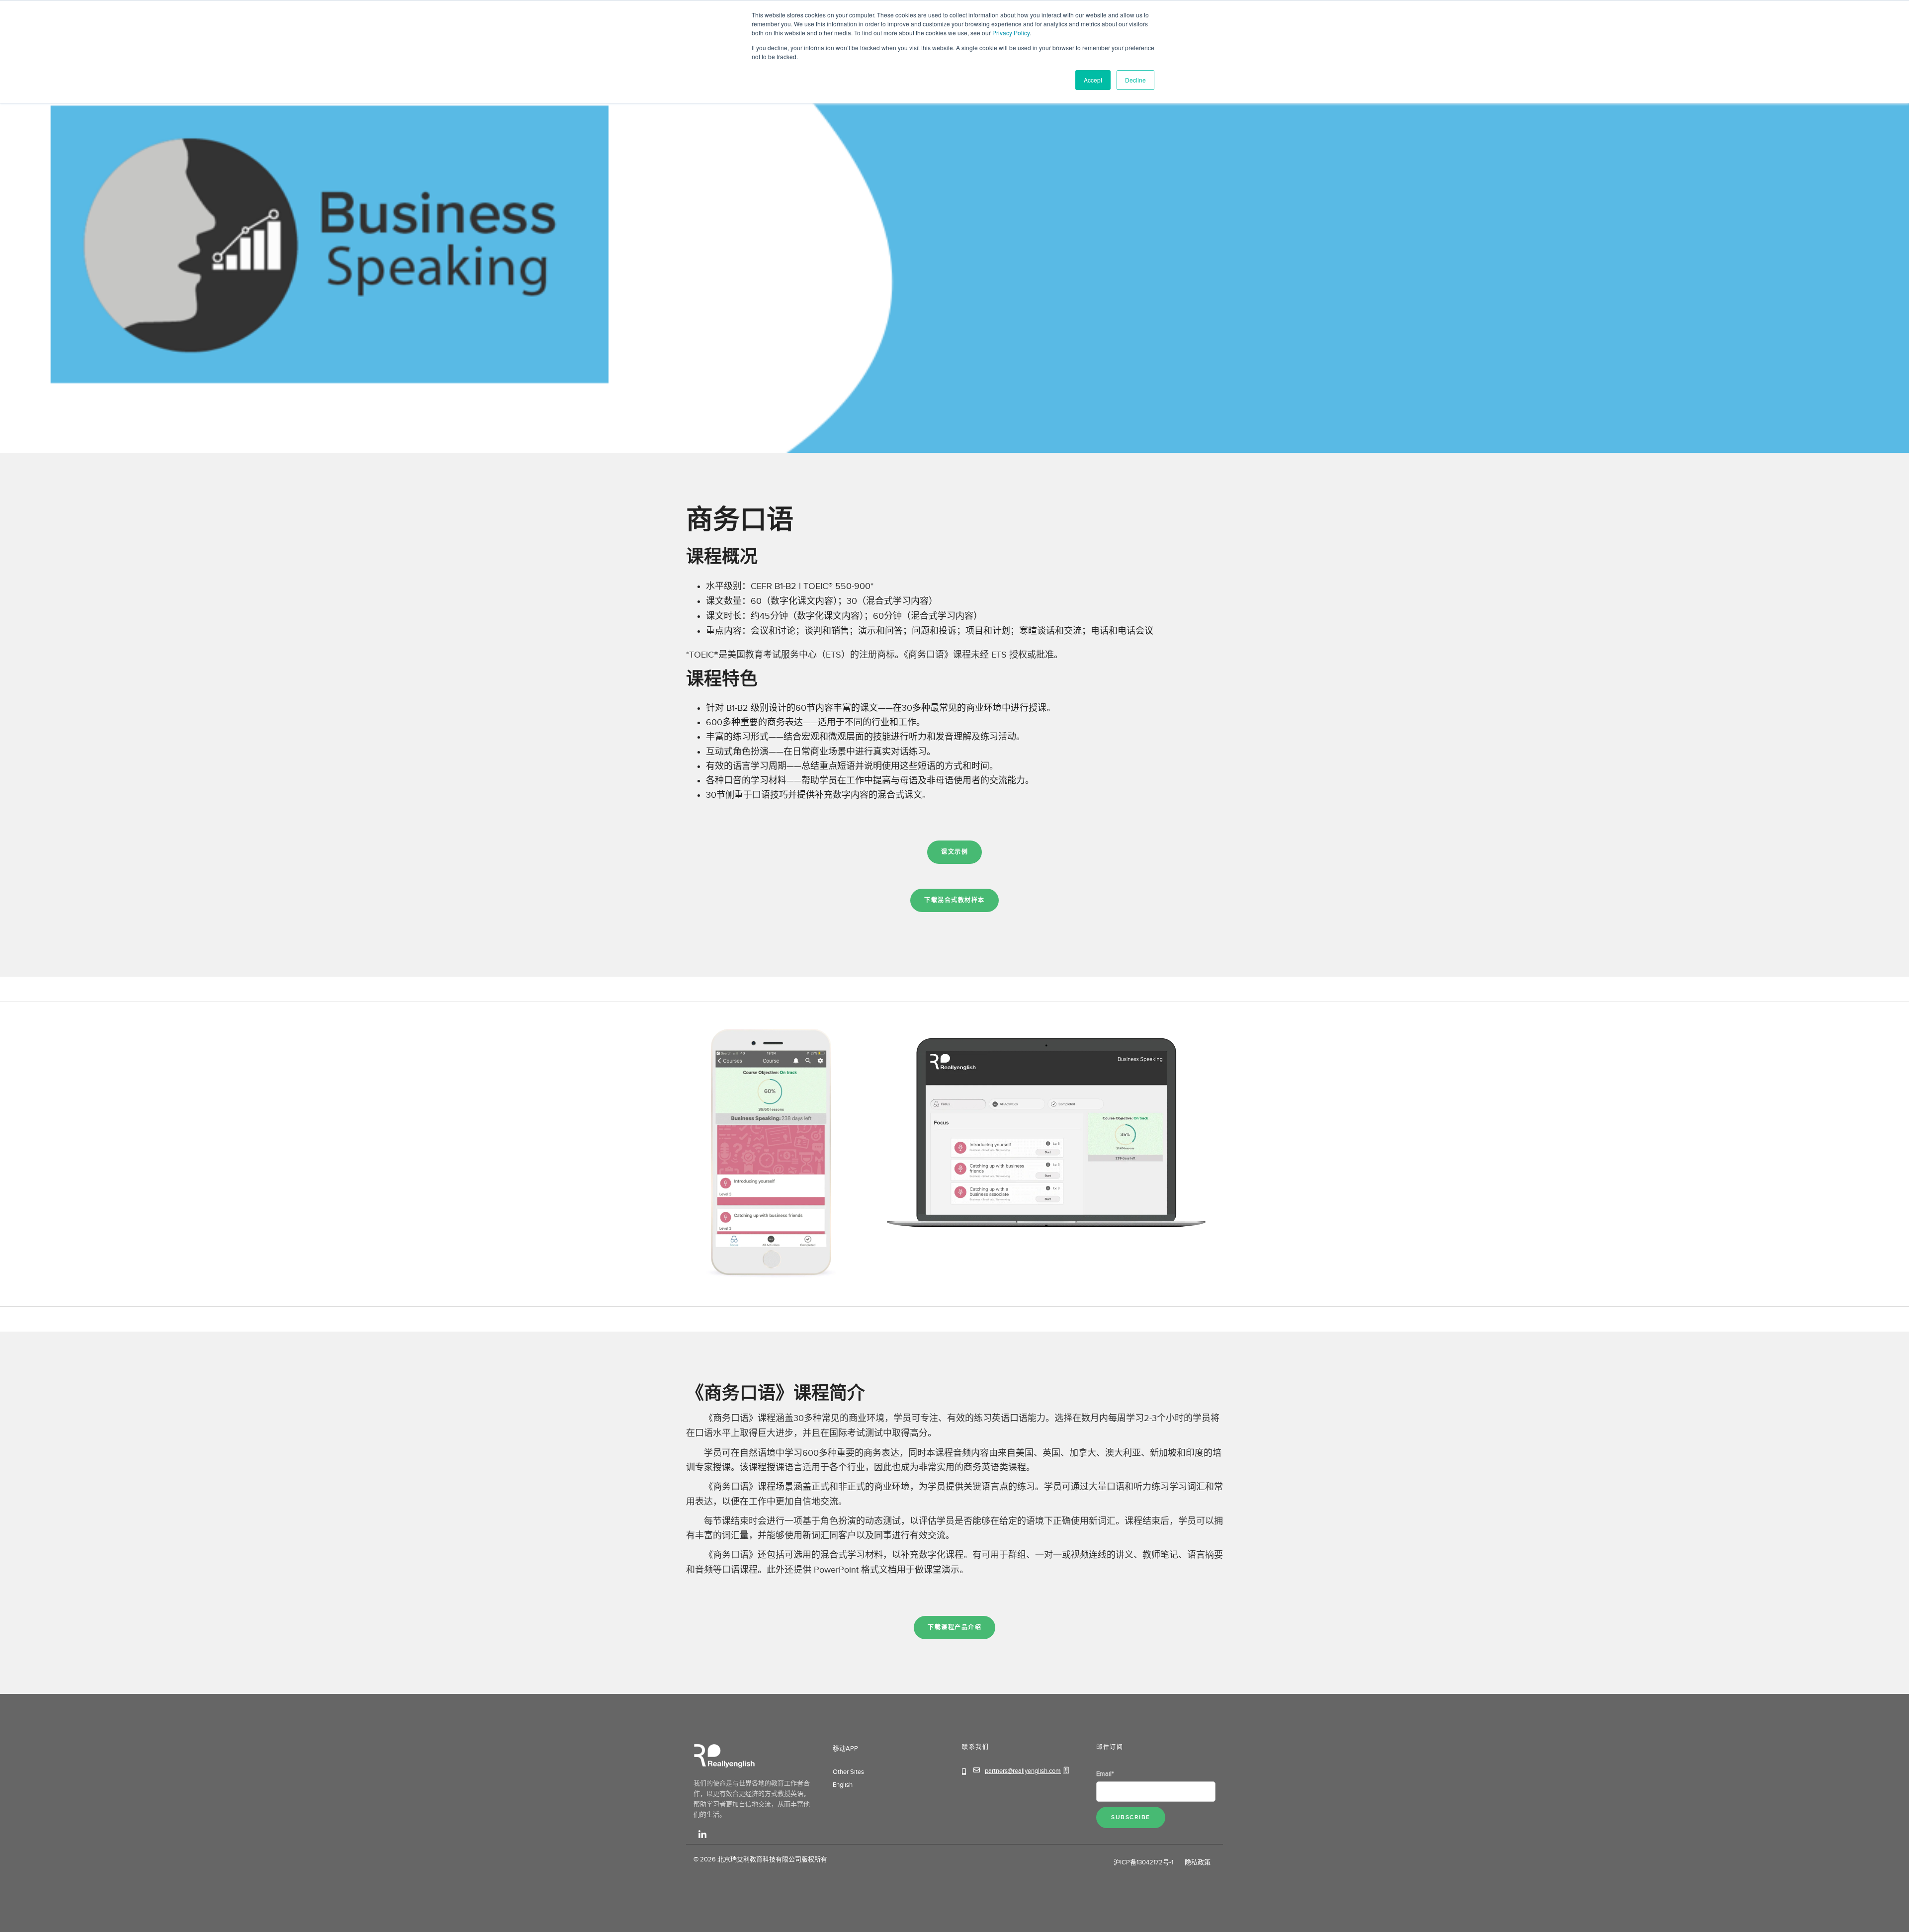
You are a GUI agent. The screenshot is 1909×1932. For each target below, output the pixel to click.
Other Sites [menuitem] (848, 1772)
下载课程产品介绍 (954, 1628)
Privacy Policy (1011, 33)
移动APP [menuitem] (845, 1749)
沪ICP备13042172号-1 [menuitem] (1144, 1862)
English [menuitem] (843, 1785)
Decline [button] (1135, 80)
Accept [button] (1093, 80)
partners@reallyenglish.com (1023, 1771)
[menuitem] (833, 1762)
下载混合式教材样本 (954, 900)
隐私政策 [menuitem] (1197, 1862)
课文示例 (954, 852)
